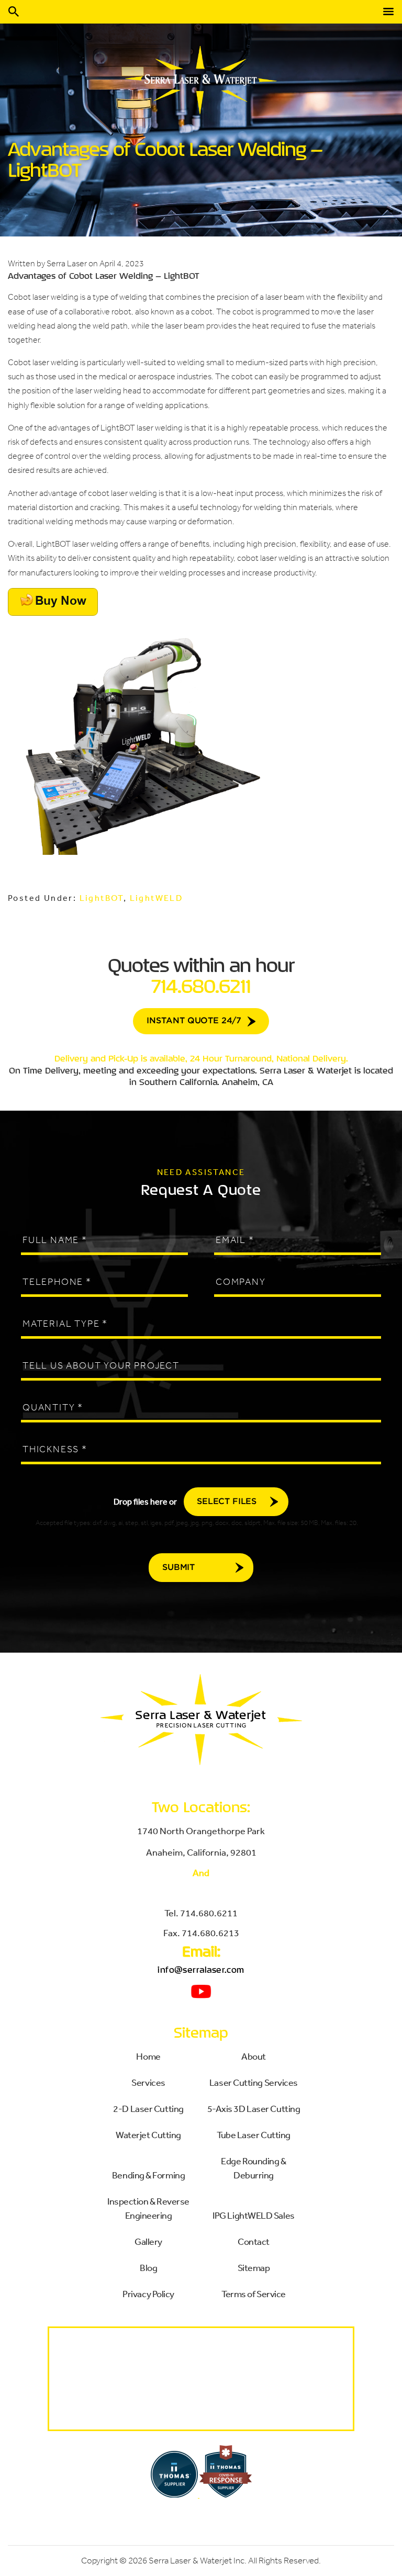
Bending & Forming (148, 2175)
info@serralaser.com (201, 1970)
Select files (227, 1502)
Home (148, 2056)
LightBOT (102, 898)
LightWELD (157, 898)
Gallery (148, 2241)
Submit (178, 1568)
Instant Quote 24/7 (194, 1021)
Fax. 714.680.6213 (201, 1933)
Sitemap (254, 2267)
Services (148, 2082)
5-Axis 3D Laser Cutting (254, 2108)
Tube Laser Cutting (254, 2134)
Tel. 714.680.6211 (201, 1913)
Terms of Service (254, 2293)
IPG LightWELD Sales (253, 2215)
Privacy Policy (148, 2293)
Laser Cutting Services (254, 2082)
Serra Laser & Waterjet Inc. (198, 2561)
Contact (254, 2241)
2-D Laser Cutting (148, 2108)
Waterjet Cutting (148, 2134)
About (254, 2056)
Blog (148, 2267)
